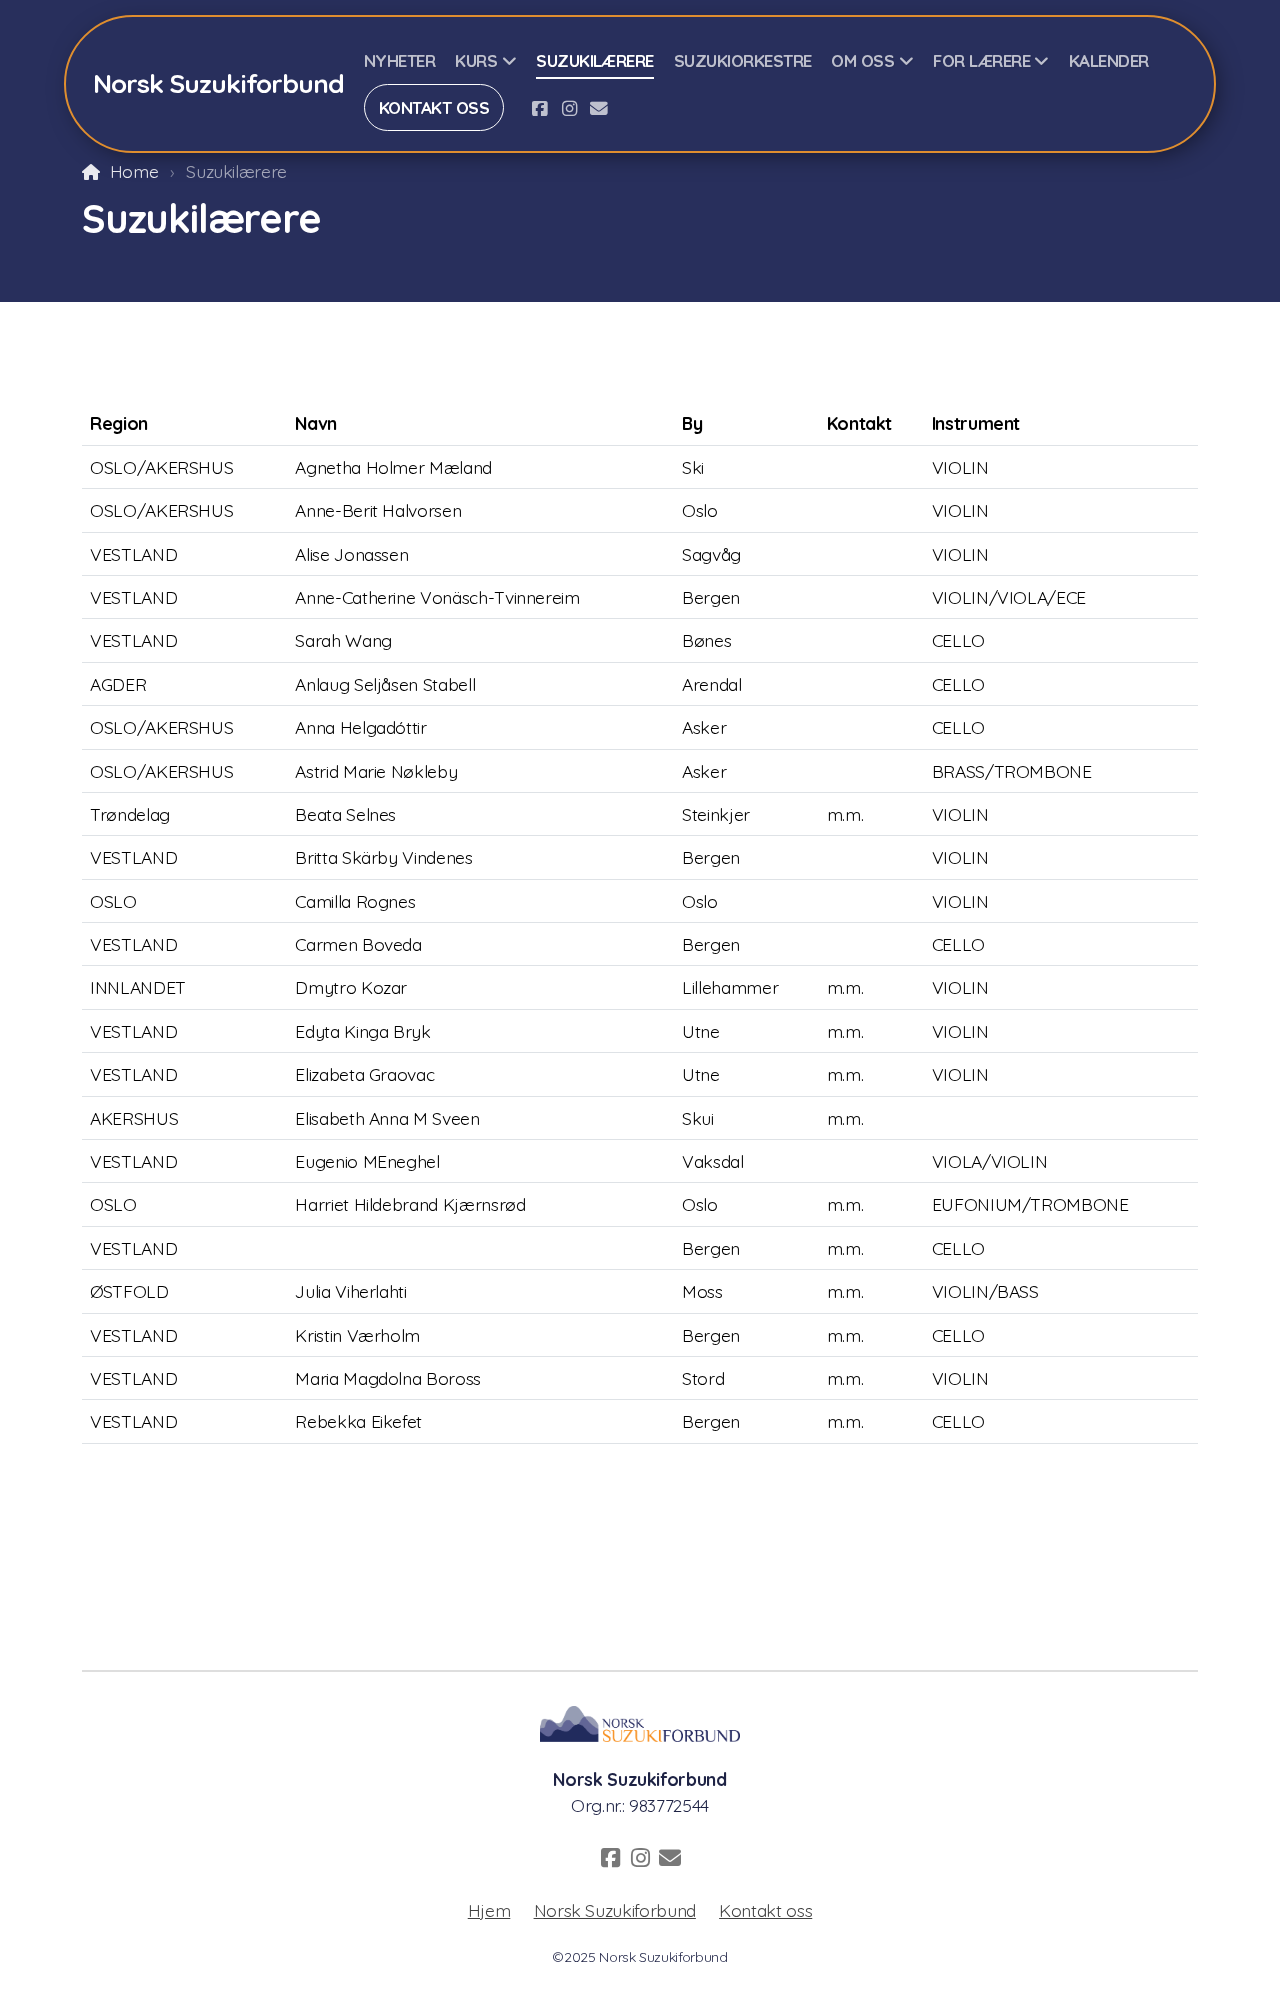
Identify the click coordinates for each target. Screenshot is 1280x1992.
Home (134, 171)
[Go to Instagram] (569, 108)
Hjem (489, 1910)
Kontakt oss (765, 1910)
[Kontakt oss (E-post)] (599, 108)
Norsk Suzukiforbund (615, 1910)
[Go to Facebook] (539, 108)
